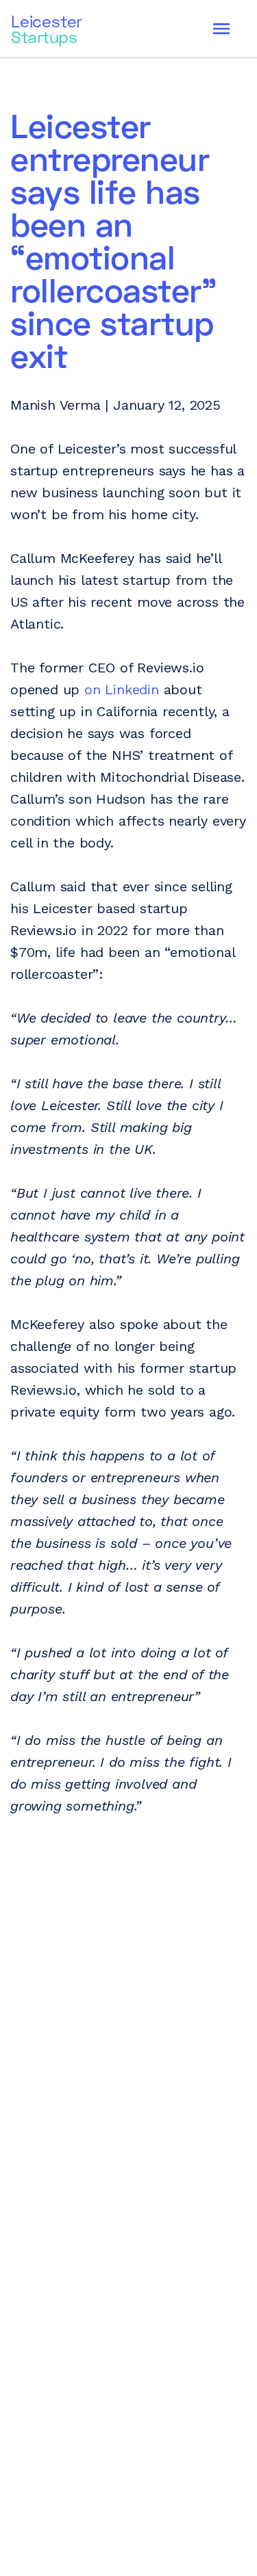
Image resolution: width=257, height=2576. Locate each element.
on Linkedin (122, 689)
